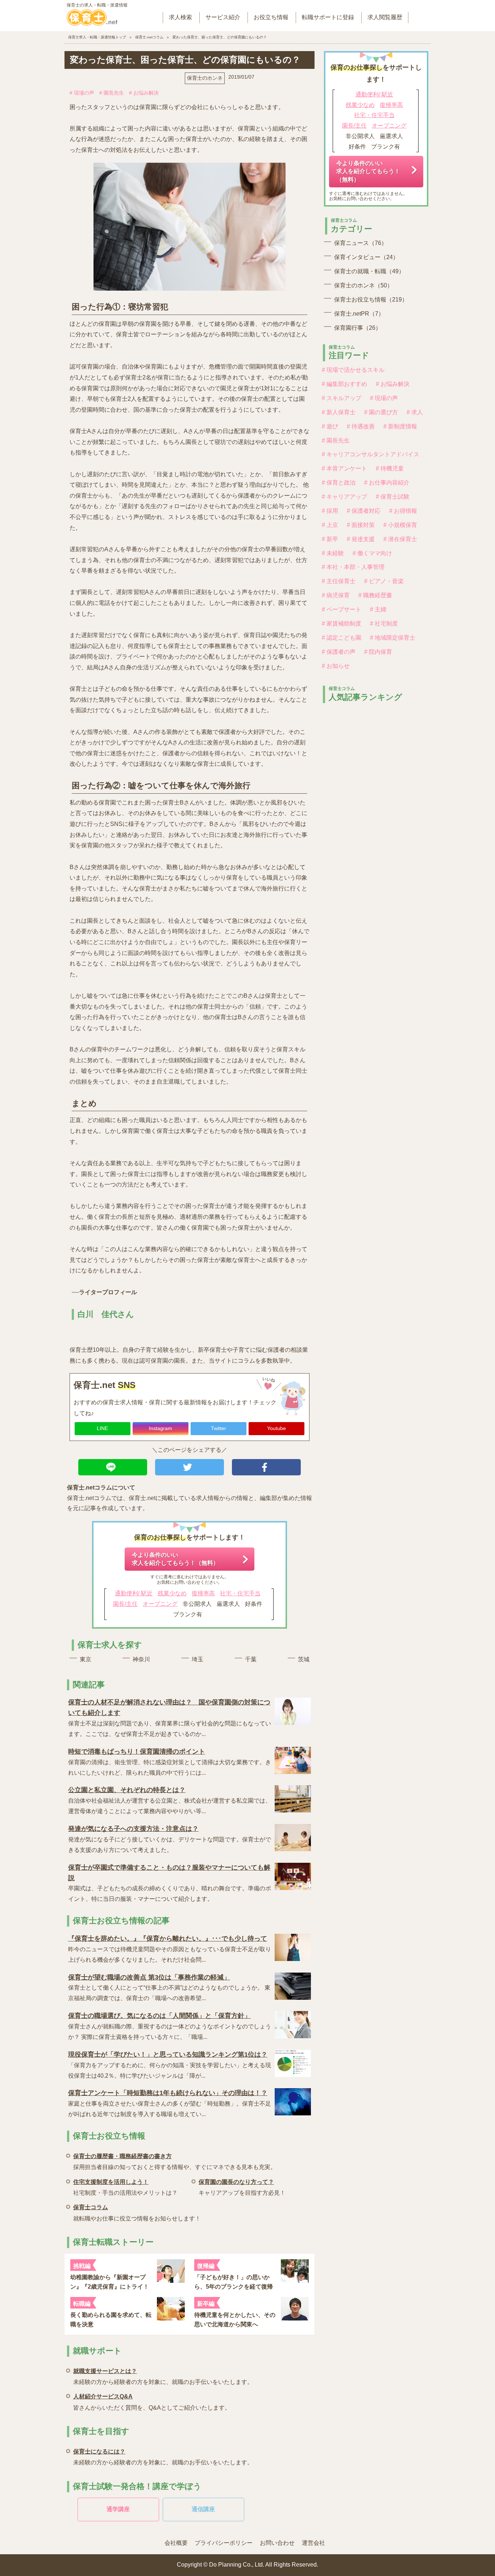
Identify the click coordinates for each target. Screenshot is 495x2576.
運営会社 (313, 2543)
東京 (86, 1659)
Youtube (276, 1428)
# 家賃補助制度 (342, 624)
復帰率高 (203, 1593)
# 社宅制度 (384, 624)
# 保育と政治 (339, 483)
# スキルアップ (342, 398)
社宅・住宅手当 (240, 1593)
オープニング (160, 1604)
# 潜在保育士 (400, 539)
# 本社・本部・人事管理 (353, 567)
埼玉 (197, 1659)
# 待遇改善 (361, 426)
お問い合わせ (277, 2543)
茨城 (304, 1659)
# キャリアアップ (344, 497)
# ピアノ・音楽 (384, 581)
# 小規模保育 (400, 525)
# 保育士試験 (393, 497)
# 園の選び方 (381, 412)
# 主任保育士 (339, 581)
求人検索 (180, 17)
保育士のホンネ (205, 78)
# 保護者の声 (339, 652)
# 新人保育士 (339, 412)
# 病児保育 (336, 595)
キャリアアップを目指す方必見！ (242, 2187)
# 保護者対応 (364, 511)
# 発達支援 (361, 539)
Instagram (161, 1428)
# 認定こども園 (342, 638)
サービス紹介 (223, 17)
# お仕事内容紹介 (387, 483)
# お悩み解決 (144, 93)
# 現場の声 (82, 93)
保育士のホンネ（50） (363, 285)
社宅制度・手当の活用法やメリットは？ (125, 2187)
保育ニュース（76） (361, 243)
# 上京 (330, 525)
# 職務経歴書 (375, 595)
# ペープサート (342, 609)
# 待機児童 (390, 468)
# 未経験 (333, 553)
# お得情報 (403, 511)
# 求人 (415, 412)
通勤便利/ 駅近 (134, 1593)
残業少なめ (172, 1593)
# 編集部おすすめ (344, 384)
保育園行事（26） (358, 328)
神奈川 (141, 1659)
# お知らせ (336, 666)
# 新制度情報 (400, 426)
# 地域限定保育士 (393, 638)
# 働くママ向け (372, 553)
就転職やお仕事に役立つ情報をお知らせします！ (137, 2213)
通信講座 (203, 2509)
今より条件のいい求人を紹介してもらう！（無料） (175, 1559)
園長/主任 (125, 1604)
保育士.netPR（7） (359, 314)
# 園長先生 (112, 93)
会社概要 (176, 2543)
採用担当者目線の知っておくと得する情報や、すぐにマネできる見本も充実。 (175, 2162)
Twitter (219, 1428)
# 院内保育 (378, 652)
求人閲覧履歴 (385, 17)
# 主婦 (378, 609)
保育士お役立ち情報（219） (371, 300)
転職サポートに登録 (328, 17)
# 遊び (330, 426)
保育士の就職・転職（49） (369, 271)
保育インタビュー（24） (366, 257)
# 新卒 (330, 539)
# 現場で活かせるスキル (353, 370)
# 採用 (330, 511)
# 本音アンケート (344, 468)
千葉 (251, 1659)
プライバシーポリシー (224, 2543)
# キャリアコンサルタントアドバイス (371, 454)
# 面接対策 (361, 525)
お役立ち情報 (271, 17)
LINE (102, 1428)
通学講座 (118, 2509)
